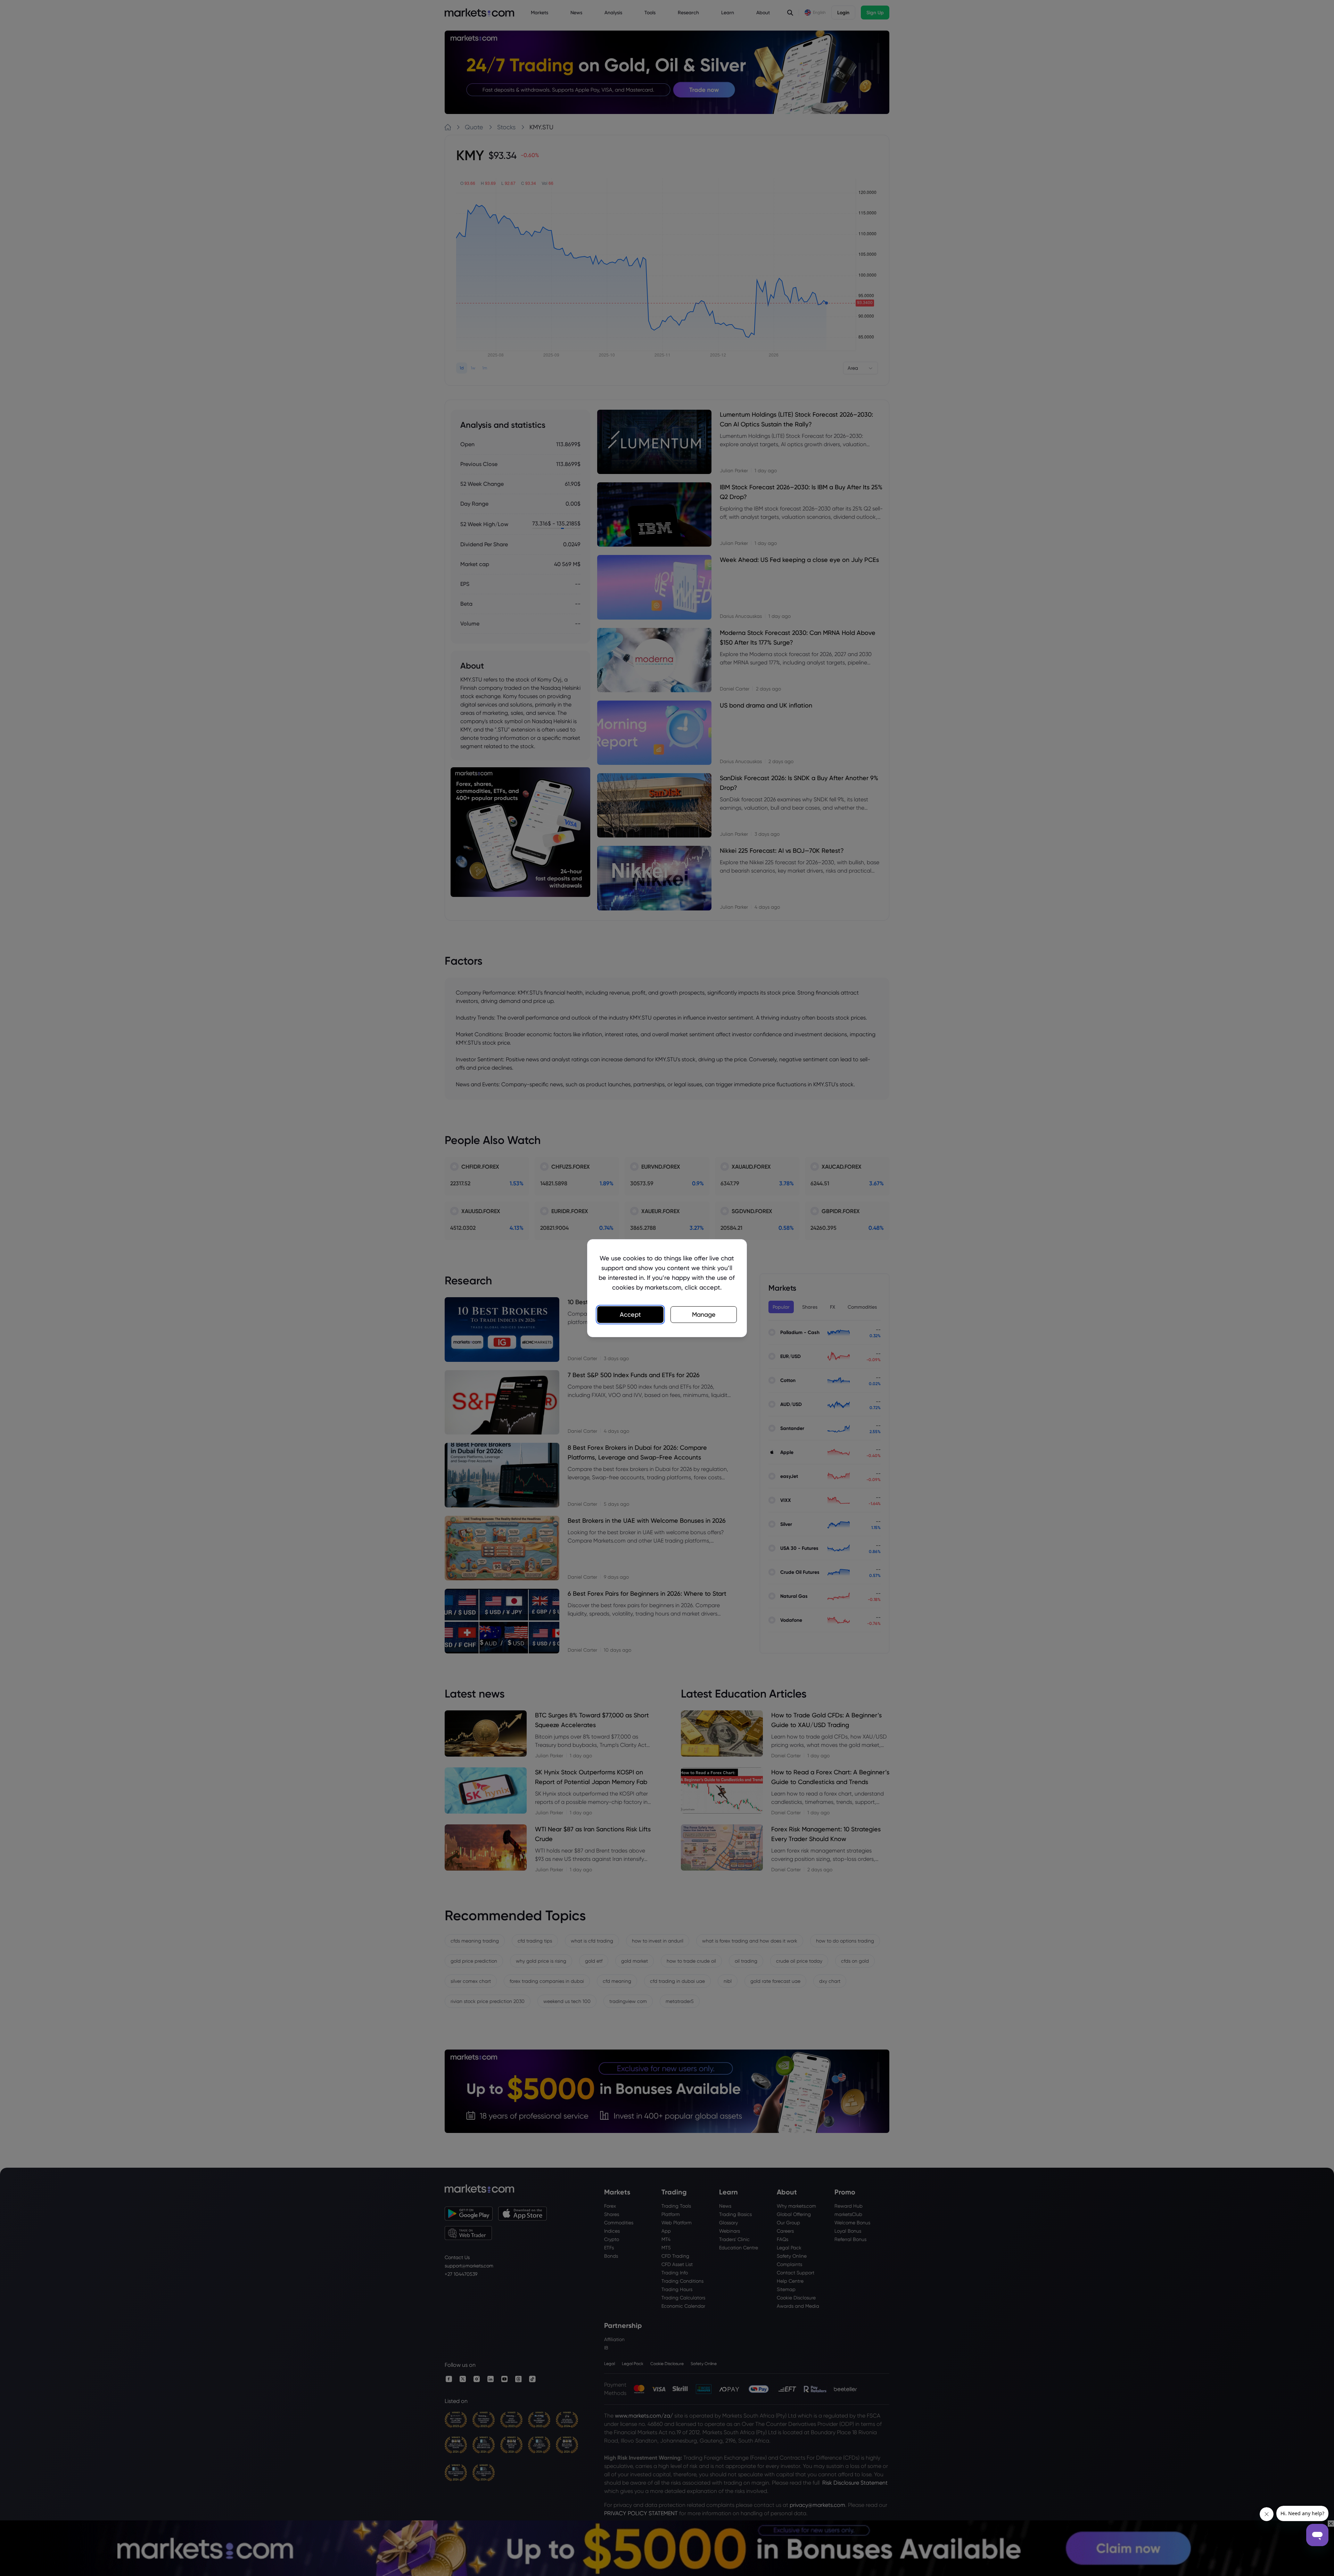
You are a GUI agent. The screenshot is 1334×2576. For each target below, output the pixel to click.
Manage (704, 1314)
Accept (630, 1314)
